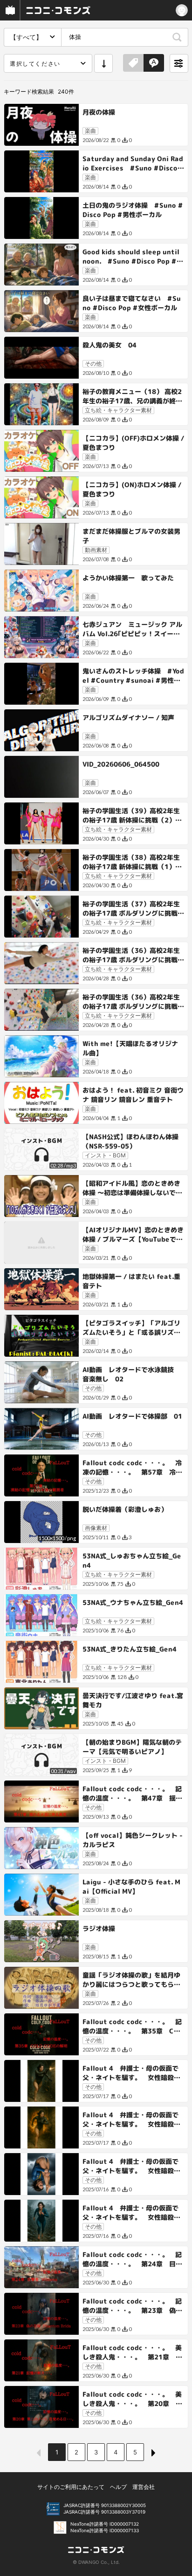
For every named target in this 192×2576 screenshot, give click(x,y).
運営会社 (144, 2487)
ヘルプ (118, 2487)
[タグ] (133, 63)
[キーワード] (154, 63)
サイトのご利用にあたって (71, 2487)
